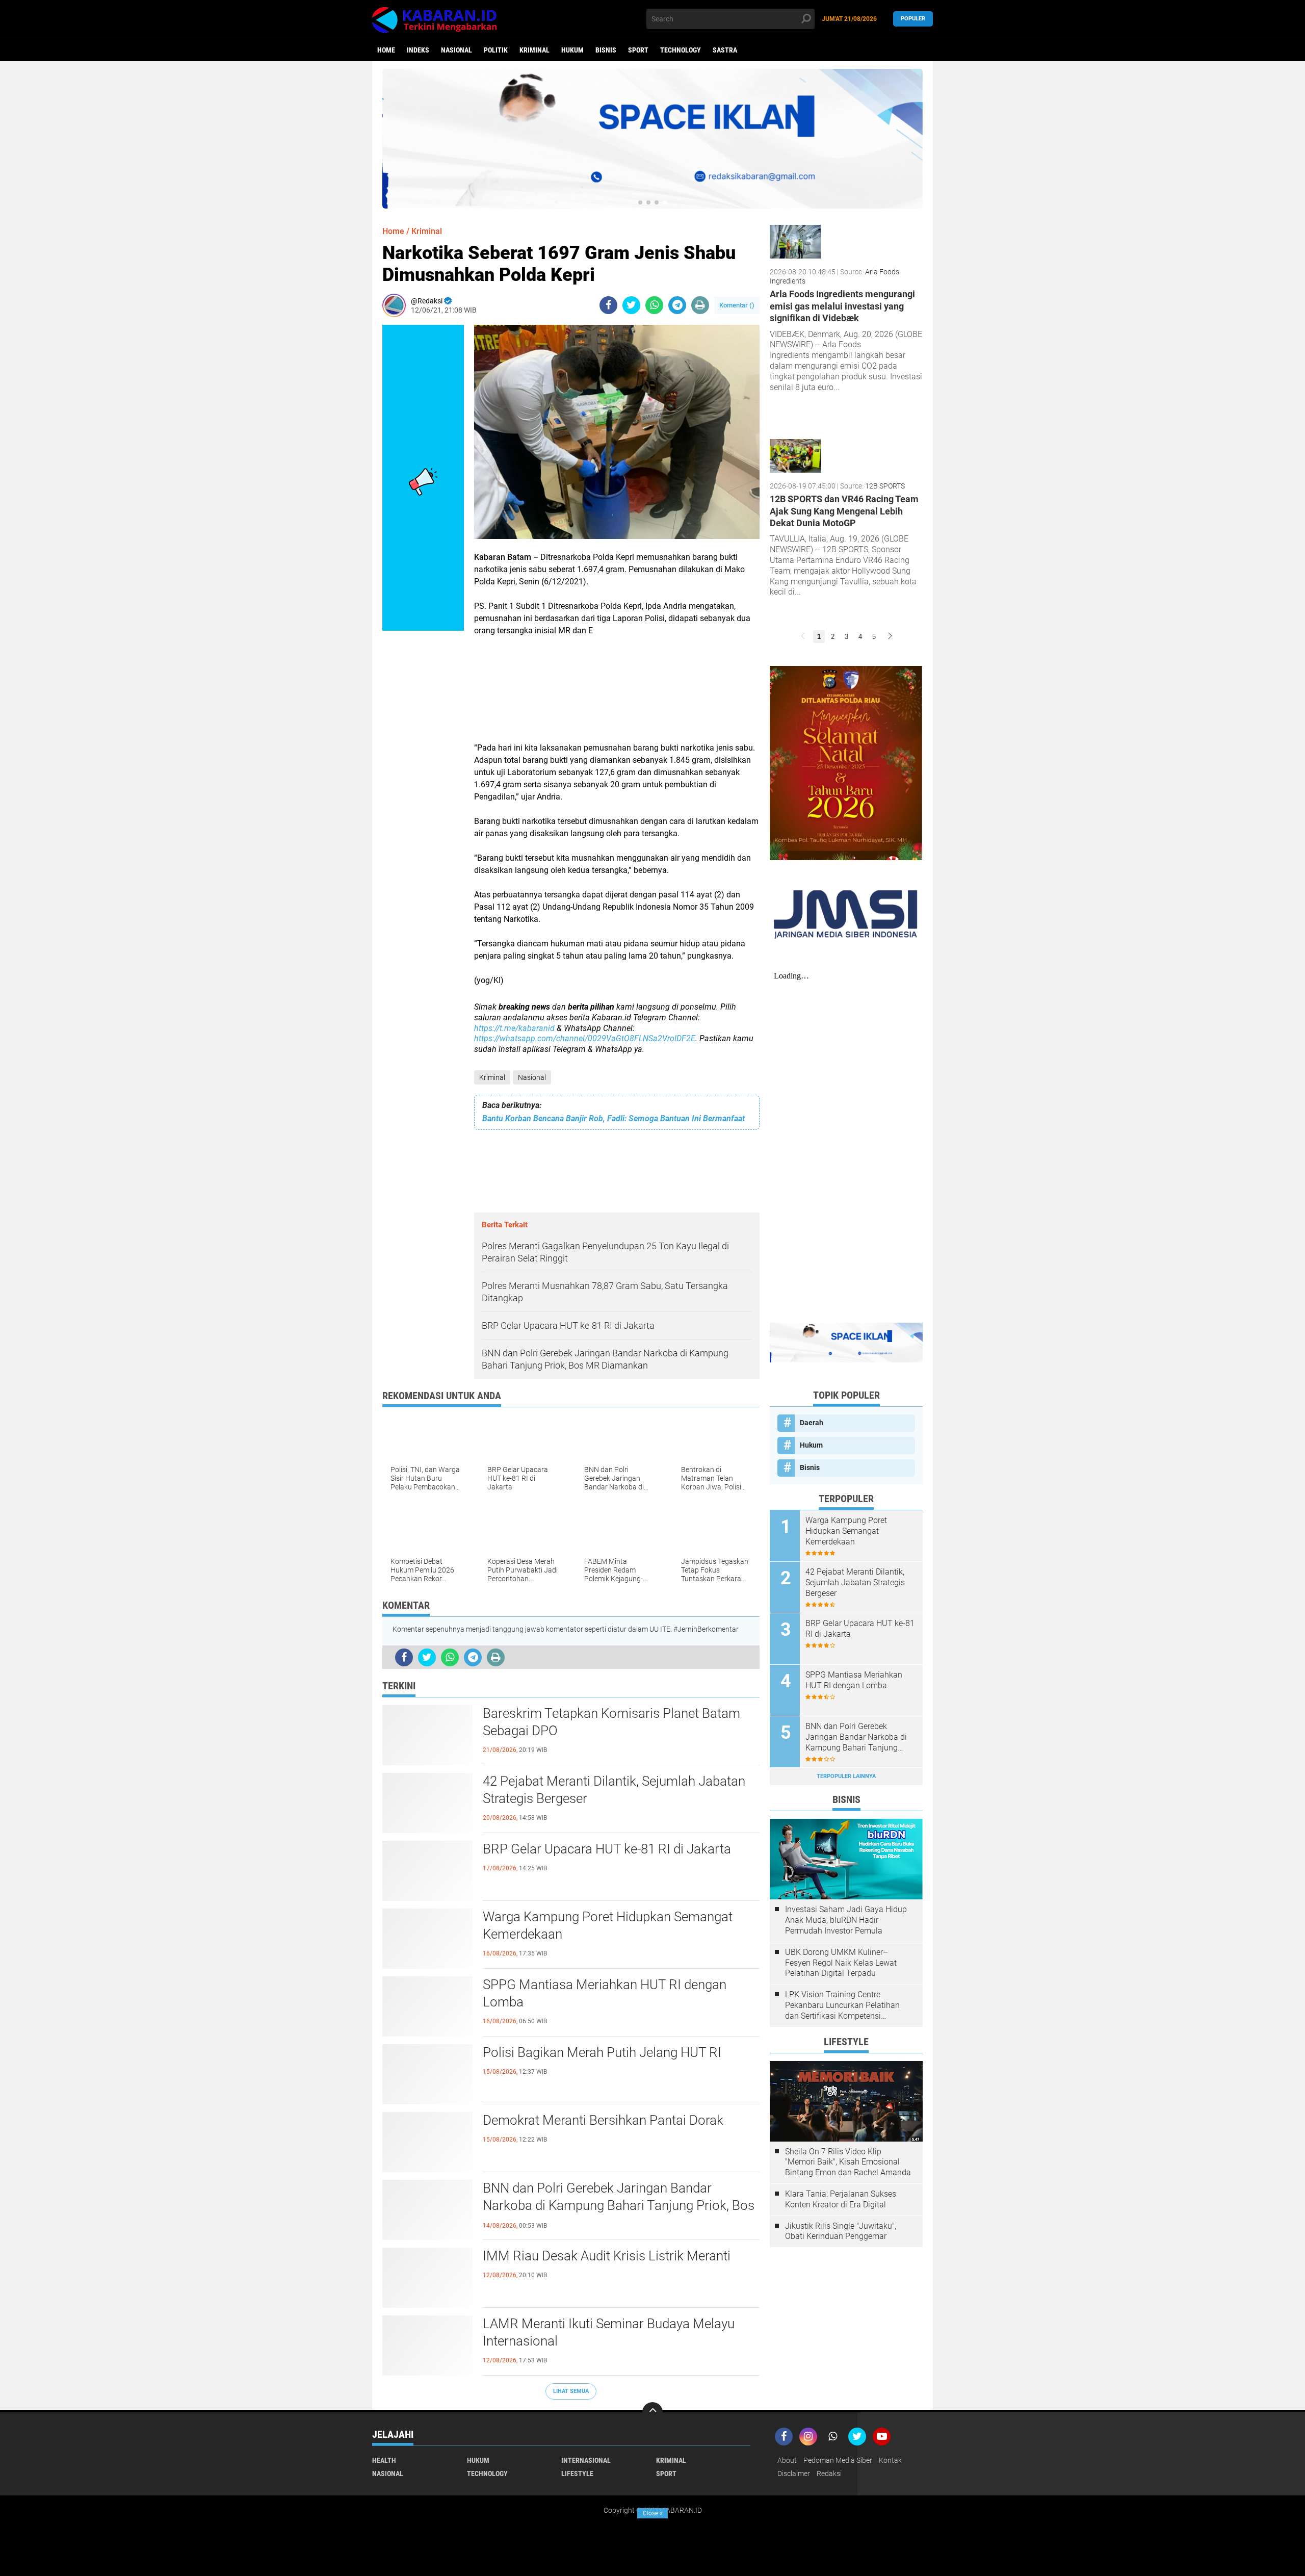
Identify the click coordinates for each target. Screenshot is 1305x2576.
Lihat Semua (571, 2391)
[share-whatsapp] (654, 305)
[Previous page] (803, 637)
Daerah (812, 1423)
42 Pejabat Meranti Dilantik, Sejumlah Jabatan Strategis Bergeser (614, 1790)
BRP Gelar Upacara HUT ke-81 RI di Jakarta (607, 1849)
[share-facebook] (608, 305)
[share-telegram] (677, 305)
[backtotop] (652, 2412)
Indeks (418, 50)
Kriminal (534, 50)
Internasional (586, 2460)
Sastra (725, 50)
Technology (681, 50)
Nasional (456, 50)
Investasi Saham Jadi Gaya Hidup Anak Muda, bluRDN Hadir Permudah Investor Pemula (846, 1920)
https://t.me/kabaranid (514, 1028)
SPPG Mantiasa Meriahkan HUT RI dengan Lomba (605, 1993)
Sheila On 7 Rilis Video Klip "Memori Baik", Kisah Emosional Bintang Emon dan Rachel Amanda (848, 2162)
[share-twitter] (631, 305)
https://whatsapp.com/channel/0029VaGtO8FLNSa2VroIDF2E (585, 1038)
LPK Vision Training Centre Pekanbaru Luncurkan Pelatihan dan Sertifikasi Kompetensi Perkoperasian (842, 2005)
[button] (640, 202)
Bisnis (606, 50)
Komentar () (737, 305)
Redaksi (829, 2474)
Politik (496, 50)
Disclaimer (794, 2474)
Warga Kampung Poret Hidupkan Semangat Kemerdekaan (608, 1925)
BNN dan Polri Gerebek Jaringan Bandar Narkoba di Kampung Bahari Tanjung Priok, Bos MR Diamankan (619, 2205)
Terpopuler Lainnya (846, 1776)
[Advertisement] (617, 695)
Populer (913, 19)
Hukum (572, 50)
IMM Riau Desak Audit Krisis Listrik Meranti (607, 2256)
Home (386, 50)
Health (384, 2460)
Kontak (890, 2460)
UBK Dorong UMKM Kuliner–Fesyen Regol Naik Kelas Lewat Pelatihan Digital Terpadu (841, 1963)
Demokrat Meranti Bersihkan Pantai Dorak (603, 2120)
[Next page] (890, 637)
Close (653, 2513)
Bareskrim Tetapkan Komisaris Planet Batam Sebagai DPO (611, 1722)
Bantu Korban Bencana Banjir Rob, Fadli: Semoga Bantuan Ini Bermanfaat (614, 1118)
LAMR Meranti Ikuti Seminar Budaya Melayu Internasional (609, 2332)
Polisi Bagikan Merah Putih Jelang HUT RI (602, 2052)
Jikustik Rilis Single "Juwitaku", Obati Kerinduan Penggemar (841, 2231)
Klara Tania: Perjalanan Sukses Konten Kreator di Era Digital (841, 2199)
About (787, 2460)
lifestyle (577, 2474)
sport (638, 50)
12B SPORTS (885, 486)
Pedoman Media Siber (838, 2460)
